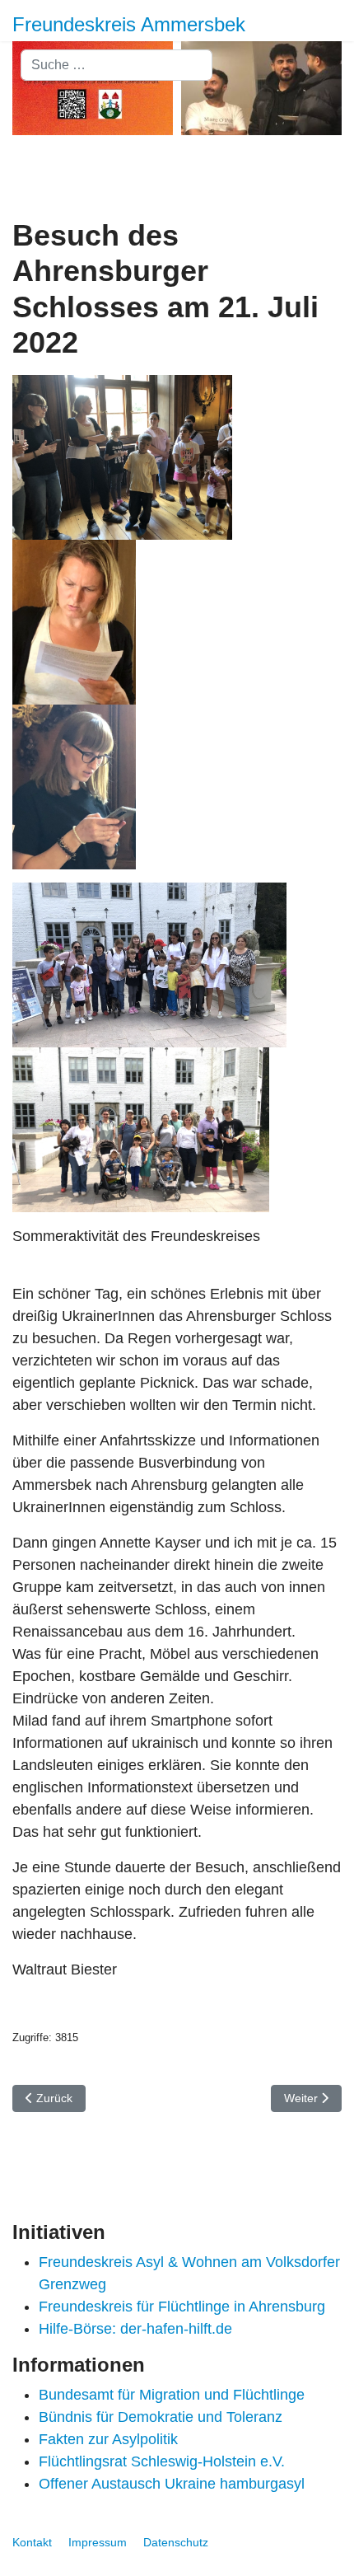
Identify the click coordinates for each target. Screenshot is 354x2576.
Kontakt (32, 2542)
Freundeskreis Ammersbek (129, 25)
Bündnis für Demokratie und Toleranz (161, 2417)
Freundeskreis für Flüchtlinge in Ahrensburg (182, 2307)
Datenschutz (176, 2542)
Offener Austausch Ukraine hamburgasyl (172, 2484)
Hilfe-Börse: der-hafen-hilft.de (135, 2329)
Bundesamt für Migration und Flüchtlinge (172, 2395)
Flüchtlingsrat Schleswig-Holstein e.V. (162, 2461)
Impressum (98, 2542)
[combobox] (116, 65)
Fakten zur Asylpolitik (108, 2439)
